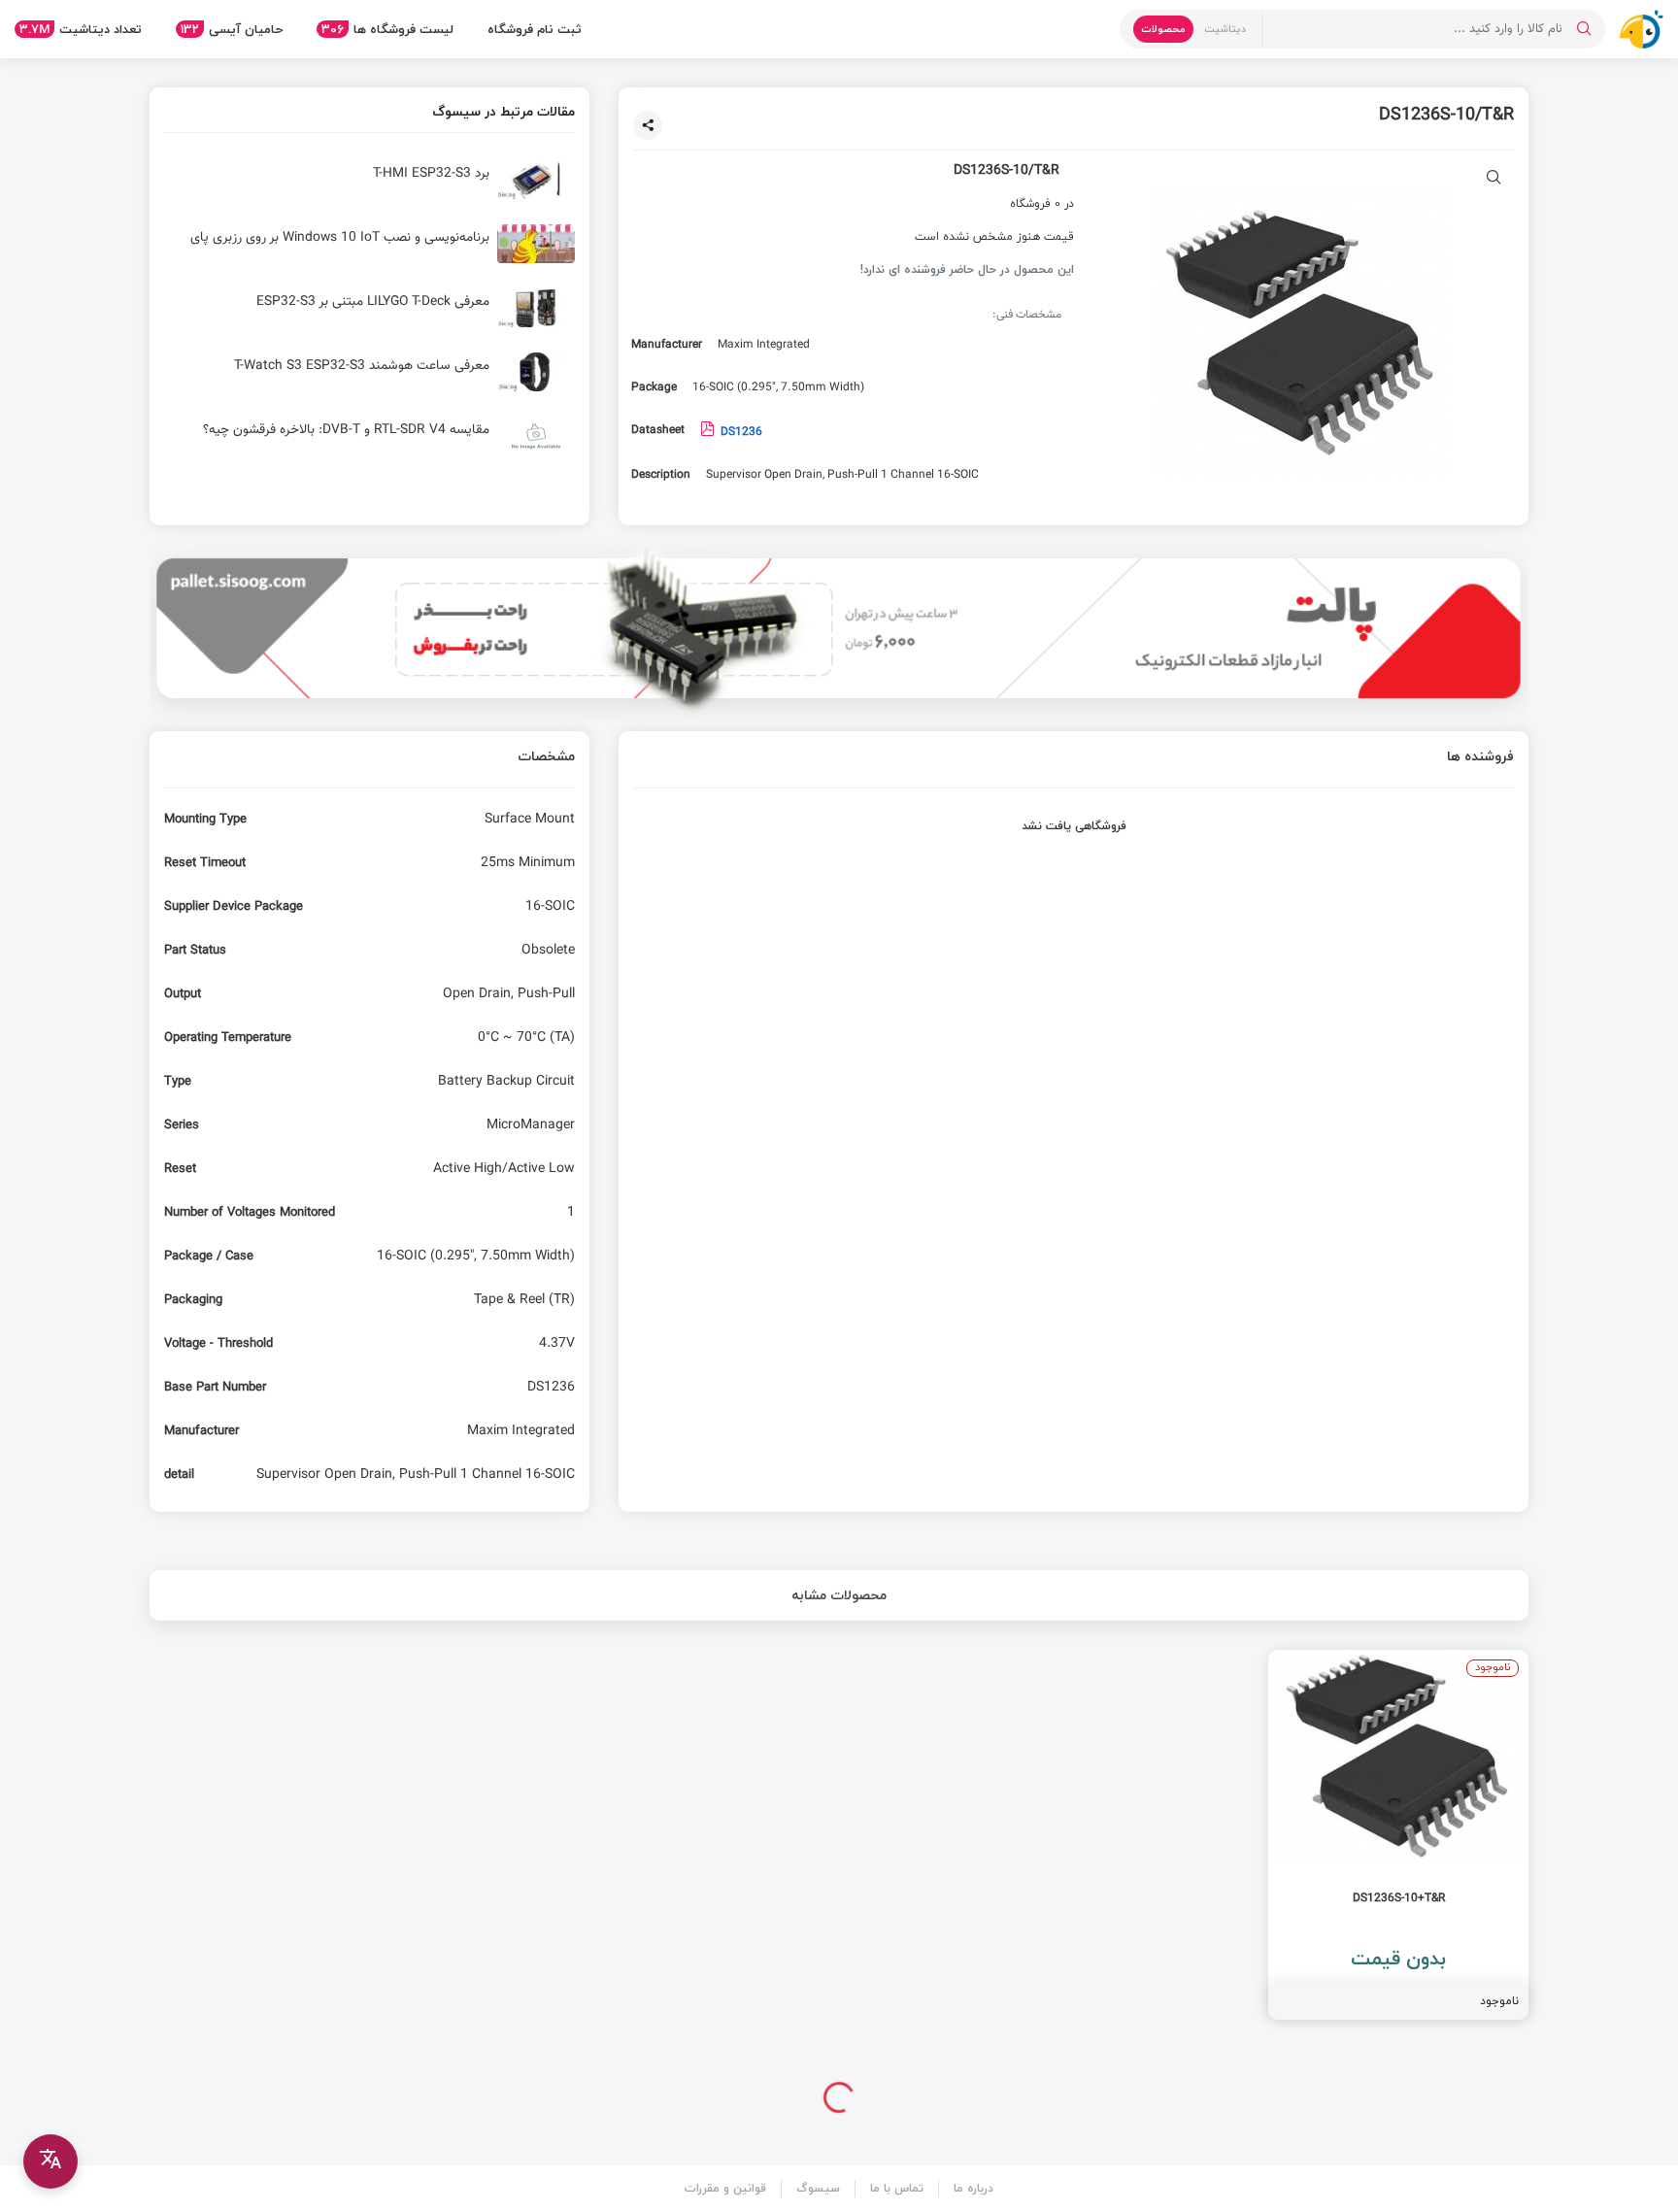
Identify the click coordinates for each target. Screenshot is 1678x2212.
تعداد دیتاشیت (81, 29)
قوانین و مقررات (725, 2188)
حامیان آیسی (232, 29)
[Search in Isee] (1584, 29)
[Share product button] (648, 125)
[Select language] (50, 2162)
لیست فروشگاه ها (387, 29)
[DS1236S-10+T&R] (1398, 1835)
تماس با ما (897, 2188)
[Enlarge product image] (1494, 179)
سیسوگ (818, 2188)
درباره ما (973, 2188)
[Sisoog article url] (369, 187)
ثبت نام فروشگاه (535, 29)
